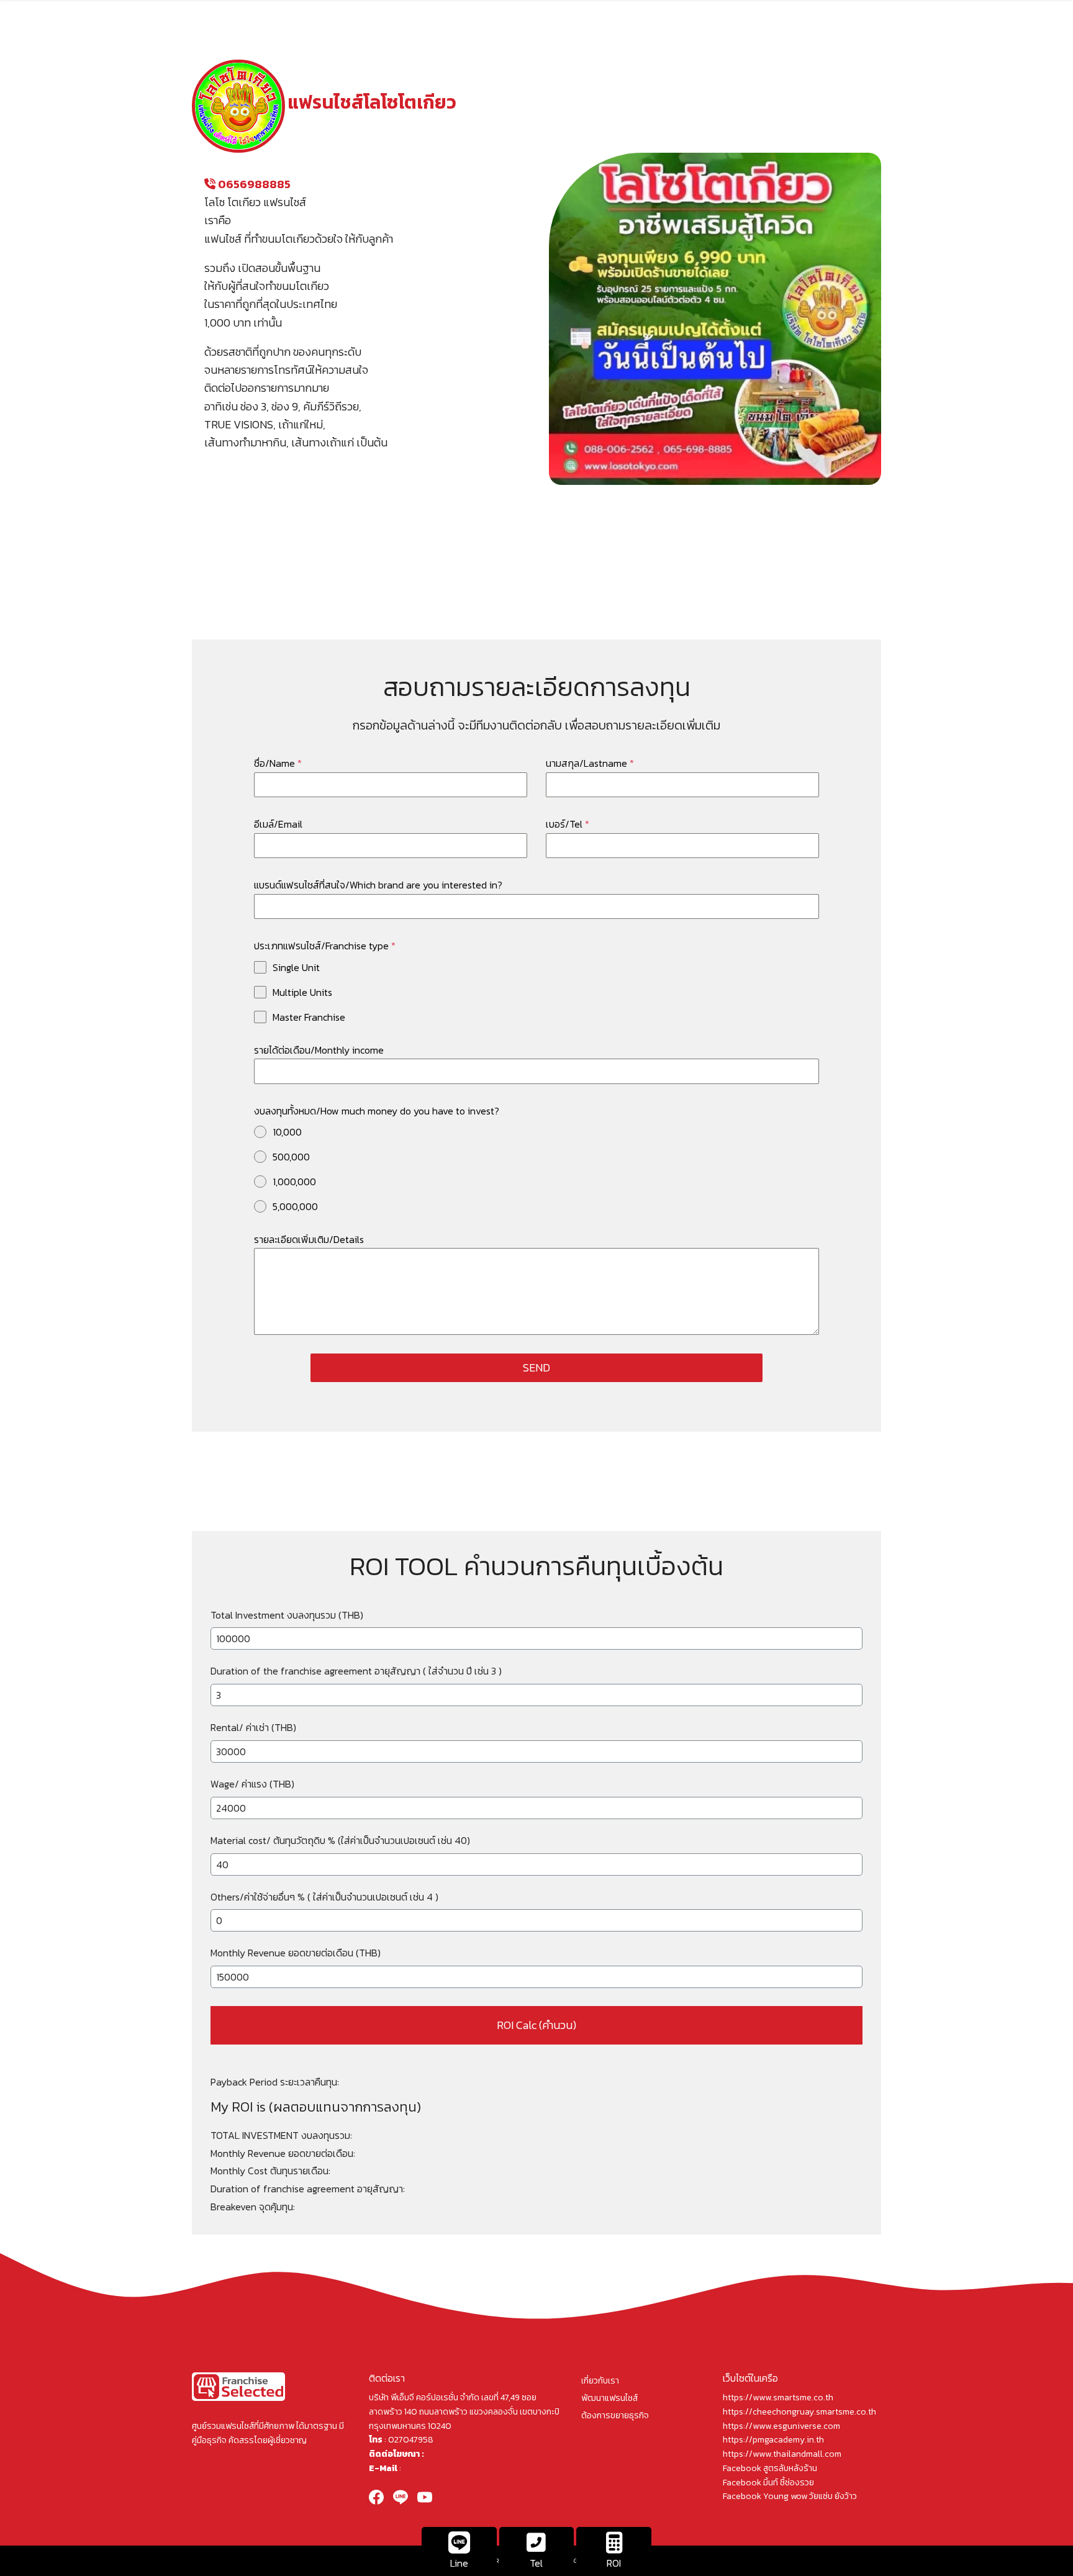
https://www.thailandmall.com (782, 2454)
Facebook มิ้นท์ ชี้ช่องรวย (768, 2483)
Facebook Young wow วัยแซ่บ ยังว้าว (790, 2496)
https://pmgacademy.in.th (773, 2440)
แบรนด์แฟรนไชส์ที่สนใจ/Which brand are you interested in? (378, 885)
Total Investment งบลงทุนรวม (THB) (287, 1615)
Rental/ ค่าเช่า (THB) (253, 1727)
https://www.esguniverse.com (781, 2426)
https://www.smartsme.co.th (778, 2397)
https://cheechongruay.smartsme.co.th (799, 2412)
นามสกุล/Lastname (590, 763)
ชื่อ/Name (278, 763)
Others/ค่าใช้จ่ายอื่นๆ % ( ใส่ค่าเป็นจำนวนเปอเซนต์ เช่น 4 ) (324, 1897)
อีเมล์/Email (278, 824)
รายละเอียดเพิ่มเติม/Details (309, 1239)
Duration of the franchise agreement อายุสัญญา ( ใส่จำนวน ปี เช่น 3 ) (356, 1671)
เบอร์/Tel (568, 824)
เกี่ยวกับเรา (600, 2381)
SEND (536, 1367)
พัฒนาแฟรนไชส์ (609, 2398)
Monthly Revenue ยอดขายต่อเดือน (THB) (296, 1953)
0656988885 (253, 184)
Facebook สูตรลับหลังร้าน (770, 2468)
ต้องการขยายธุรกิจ (615, 2416)
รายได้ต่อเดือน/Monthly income (319, 1050)
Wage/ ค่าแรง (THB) (252, 1784)
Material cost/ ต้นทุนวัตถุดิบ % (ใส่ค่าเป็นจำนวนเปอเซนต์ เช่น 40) (340, 1840)
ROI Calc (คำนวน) (536, 2025)
